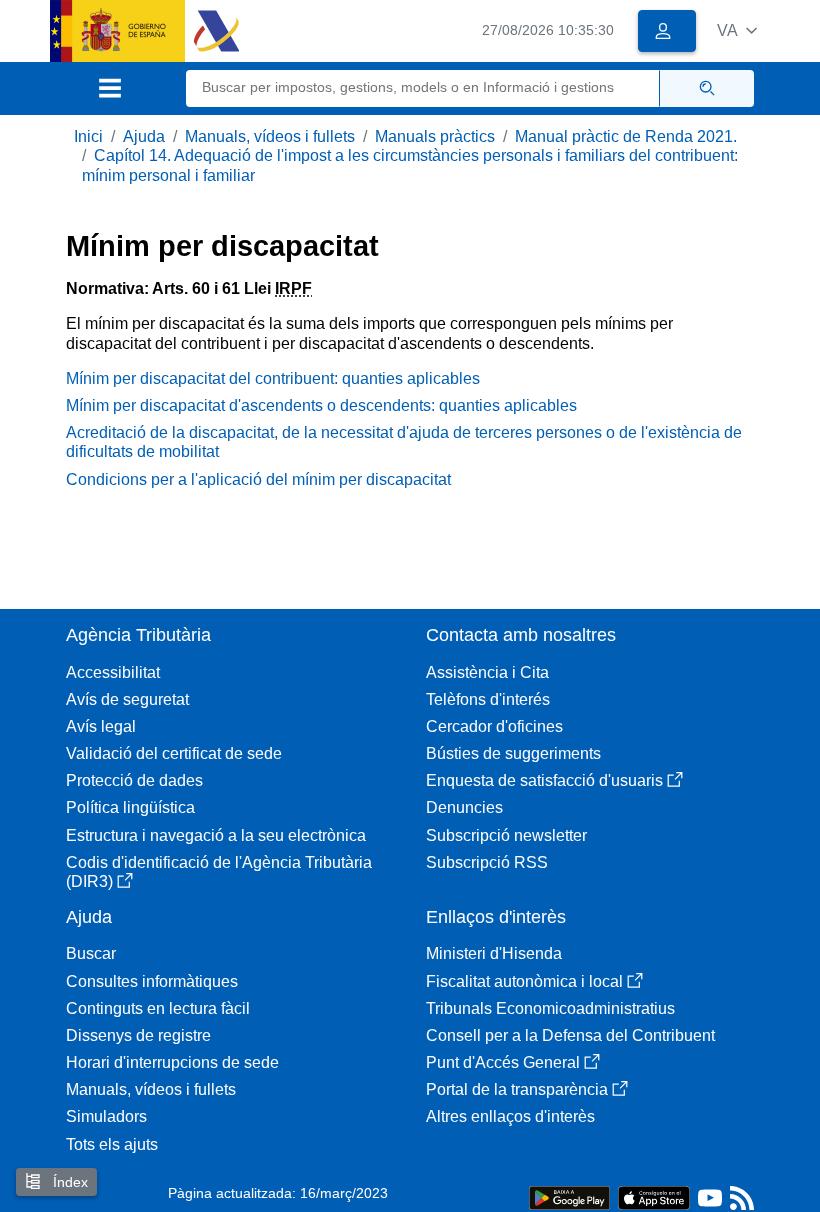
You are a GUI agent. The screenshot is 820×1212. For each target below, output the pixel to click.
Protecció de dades (134, 780)
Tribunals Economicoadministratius (550, 1008)
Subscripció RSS (487, 862)
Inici (88, 136)
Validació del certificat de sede (174, 753)
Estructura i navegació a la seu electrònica (216, 835)
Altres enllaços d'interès (510, 1116)
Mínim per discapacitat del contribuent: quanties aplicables (273, 378)
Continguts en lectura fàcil (158, 1008)
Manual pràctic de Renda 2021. (626, 136)
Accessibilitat (113, 672)
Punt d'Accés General (503, 1062)
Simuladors (106, 1116)
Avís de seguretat (127, 699)
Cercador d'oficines (494, 726)
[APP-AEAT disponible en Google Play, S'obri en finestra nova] (569, 1196)
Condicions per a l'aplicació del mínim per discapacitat (258, 479)
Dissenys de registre (138, 1035)
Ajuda (144, 136)
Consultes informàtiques (152, 981)
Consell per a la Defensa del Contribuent (570, 1035)
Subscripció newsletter (506, 835)
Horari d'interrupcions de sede (172, 1062)
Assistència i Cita (487, 672)
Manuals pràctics (435, 136)
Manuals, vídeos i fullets (270, 136)
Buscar (91, 953)
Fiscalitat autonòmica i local (524, 981)
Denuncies (464, 807)
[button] (737, 30)
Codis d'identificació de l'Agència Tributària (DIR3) (219, 872)
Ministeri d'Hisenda (494, 953)
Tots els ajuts (112, 1144)
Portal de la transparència (517, 1089)
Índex (68, 1182)
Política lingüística (130, 807)
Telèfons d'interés (488, 699)
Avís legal (101, 726)
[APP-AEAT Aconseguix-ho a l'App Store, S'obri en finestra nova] (654, 1196)
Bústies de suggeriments (513, 753)
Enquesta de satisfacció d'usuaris (544, 780)
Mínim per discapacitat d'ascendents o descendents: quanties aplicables (321, 405)
